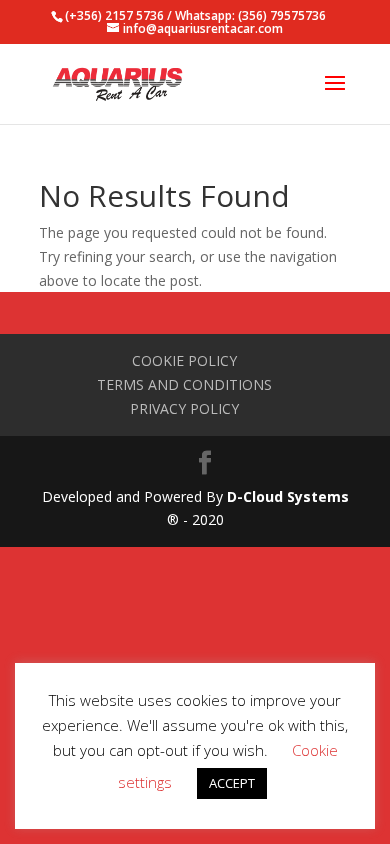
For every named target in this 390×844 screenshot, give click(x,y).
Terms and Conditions (184, 384)
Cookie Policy (184, 360)
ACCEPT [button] (232, 783)
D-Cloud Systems (288, 496)
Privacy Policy (184, 408)
